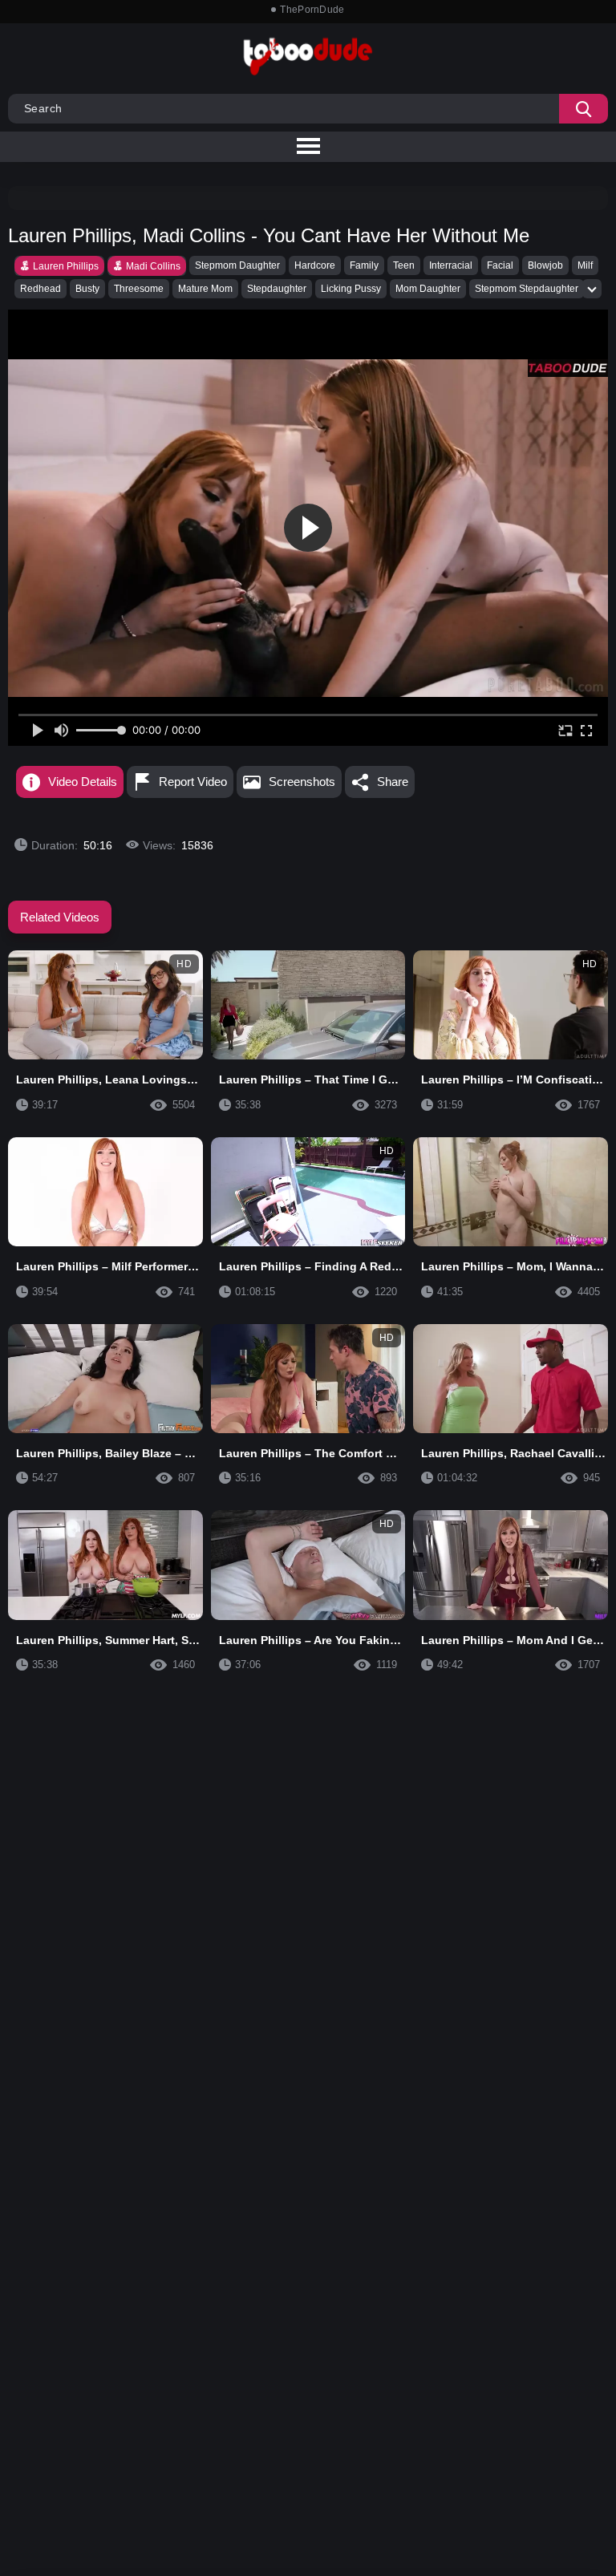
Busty (87, 289)
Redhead (41, 289)
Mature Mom (205, 289)
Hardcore (315, 265)
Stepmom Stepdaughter (527, 289)
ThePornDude (312, 10)
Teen (404, 265)
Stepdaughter (277, 289)
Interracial (451, 265)
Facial (500, 265)
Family (364, 265)
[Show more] (592, 289)
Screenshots (302, 782)
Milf (585, 265)
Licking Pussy (351, 289)
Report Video (193, 782)
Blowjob (545, 265)
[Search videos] (584, 109)
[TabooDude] (568, 368)
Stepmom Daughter (237, 265)
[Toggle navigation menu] (308, 147)
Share (393, 782)
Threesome (139, 289)
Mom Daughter (428, 289)
